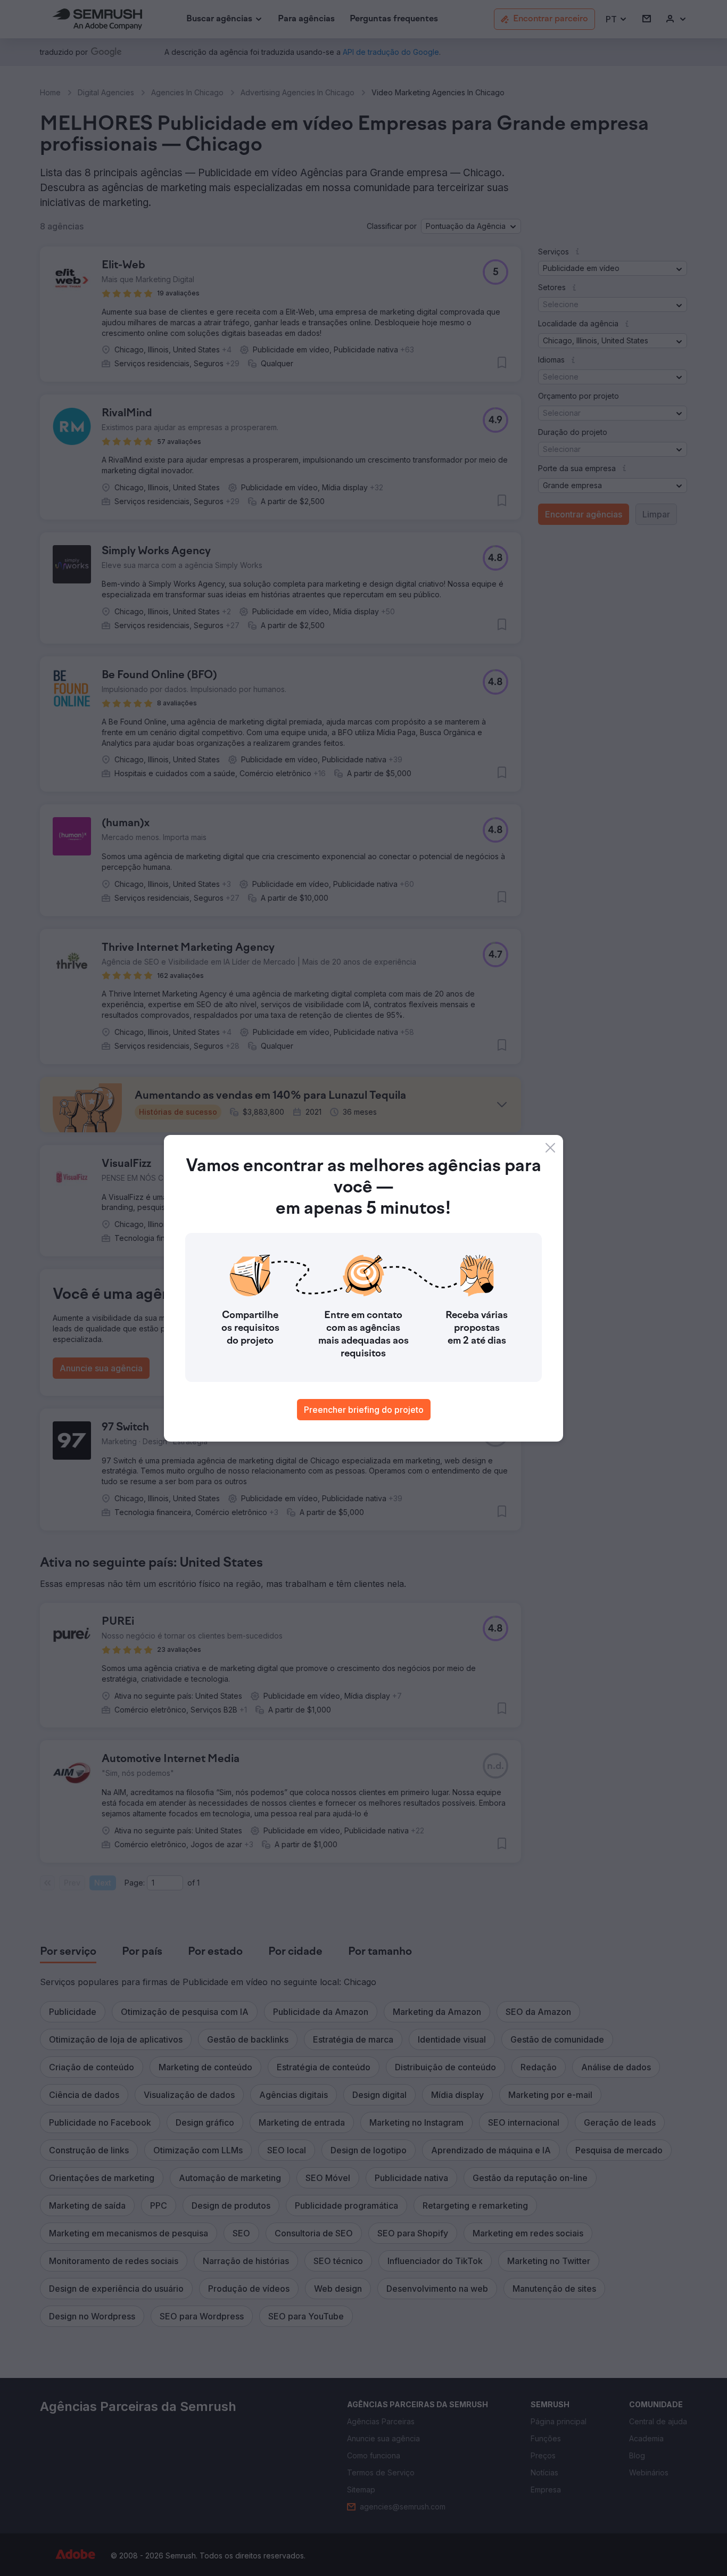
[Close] (550, 1148)
